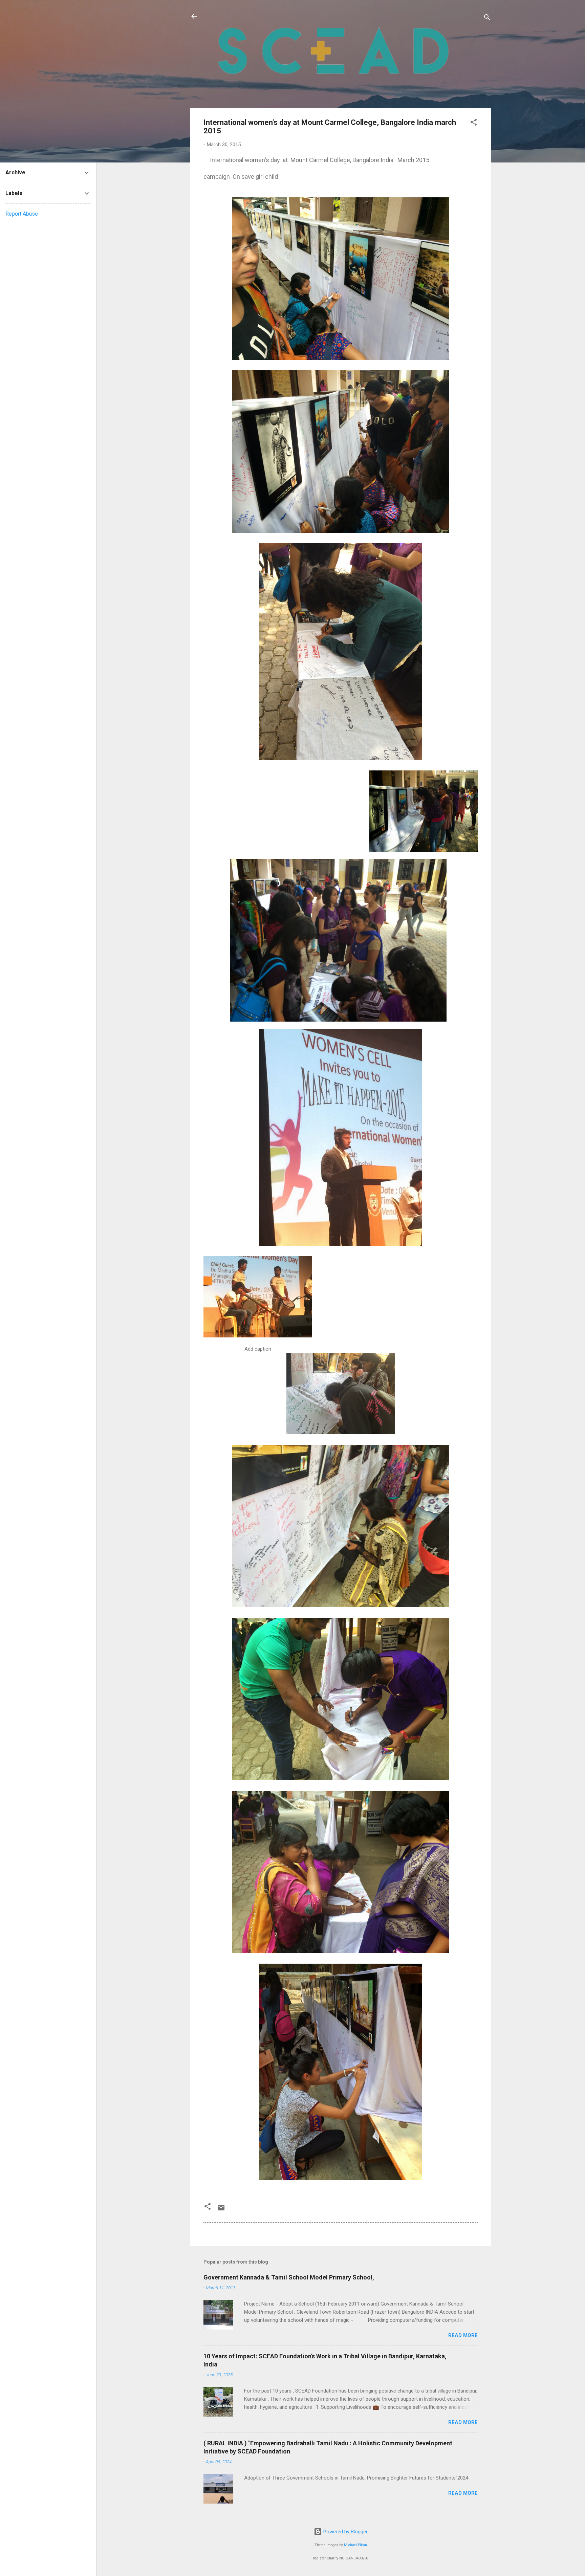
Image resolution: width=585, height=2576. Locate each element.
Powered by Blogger (345, 2532)
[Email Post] (221, 2210)
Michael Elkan (355, 2545)
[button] (474, 123)
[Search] (487, 18)
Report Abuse (22, 214)
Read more (463, 2335)
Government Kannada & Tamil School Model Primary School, (289, 2277)
